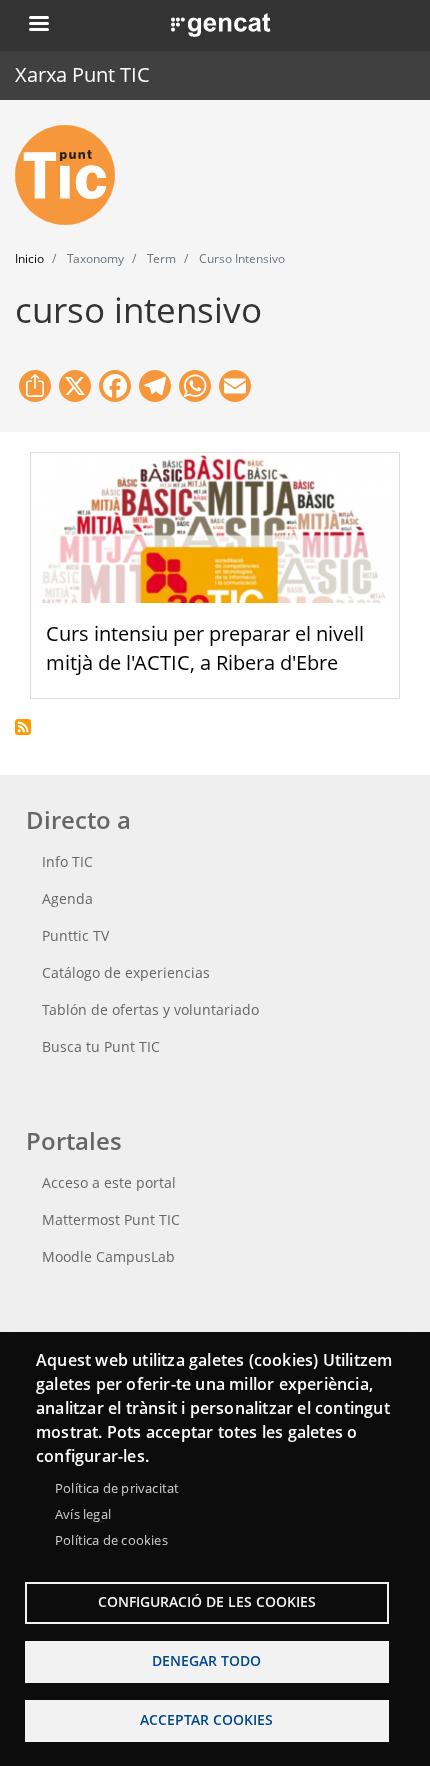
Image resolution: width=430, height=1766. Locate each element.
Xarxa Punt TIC (82, 74)
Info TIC (67, 861)
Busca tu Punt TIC (101, 1046)
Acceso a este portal (109, 1182)
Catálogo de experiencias (126, 972)
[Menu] (38, 25)
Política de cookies (111, 1540)
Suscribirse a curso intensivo (23, 727)
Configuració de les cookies (207, 1601)
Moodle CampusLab (108, 1256)
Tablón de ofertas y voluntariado (150, 1009)
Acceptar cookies (206, 1719)
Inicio (29, 258)
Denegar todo (206, 1660)
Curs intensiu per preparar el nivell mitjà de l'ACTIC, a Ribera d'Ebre (205, 648)
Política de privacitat (117, 1488)
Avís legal (83, 1514)
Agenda (67, 898)
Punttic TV (75, 935)
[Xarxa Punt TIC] (73, 175)
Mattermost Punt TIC (111, 1219)
